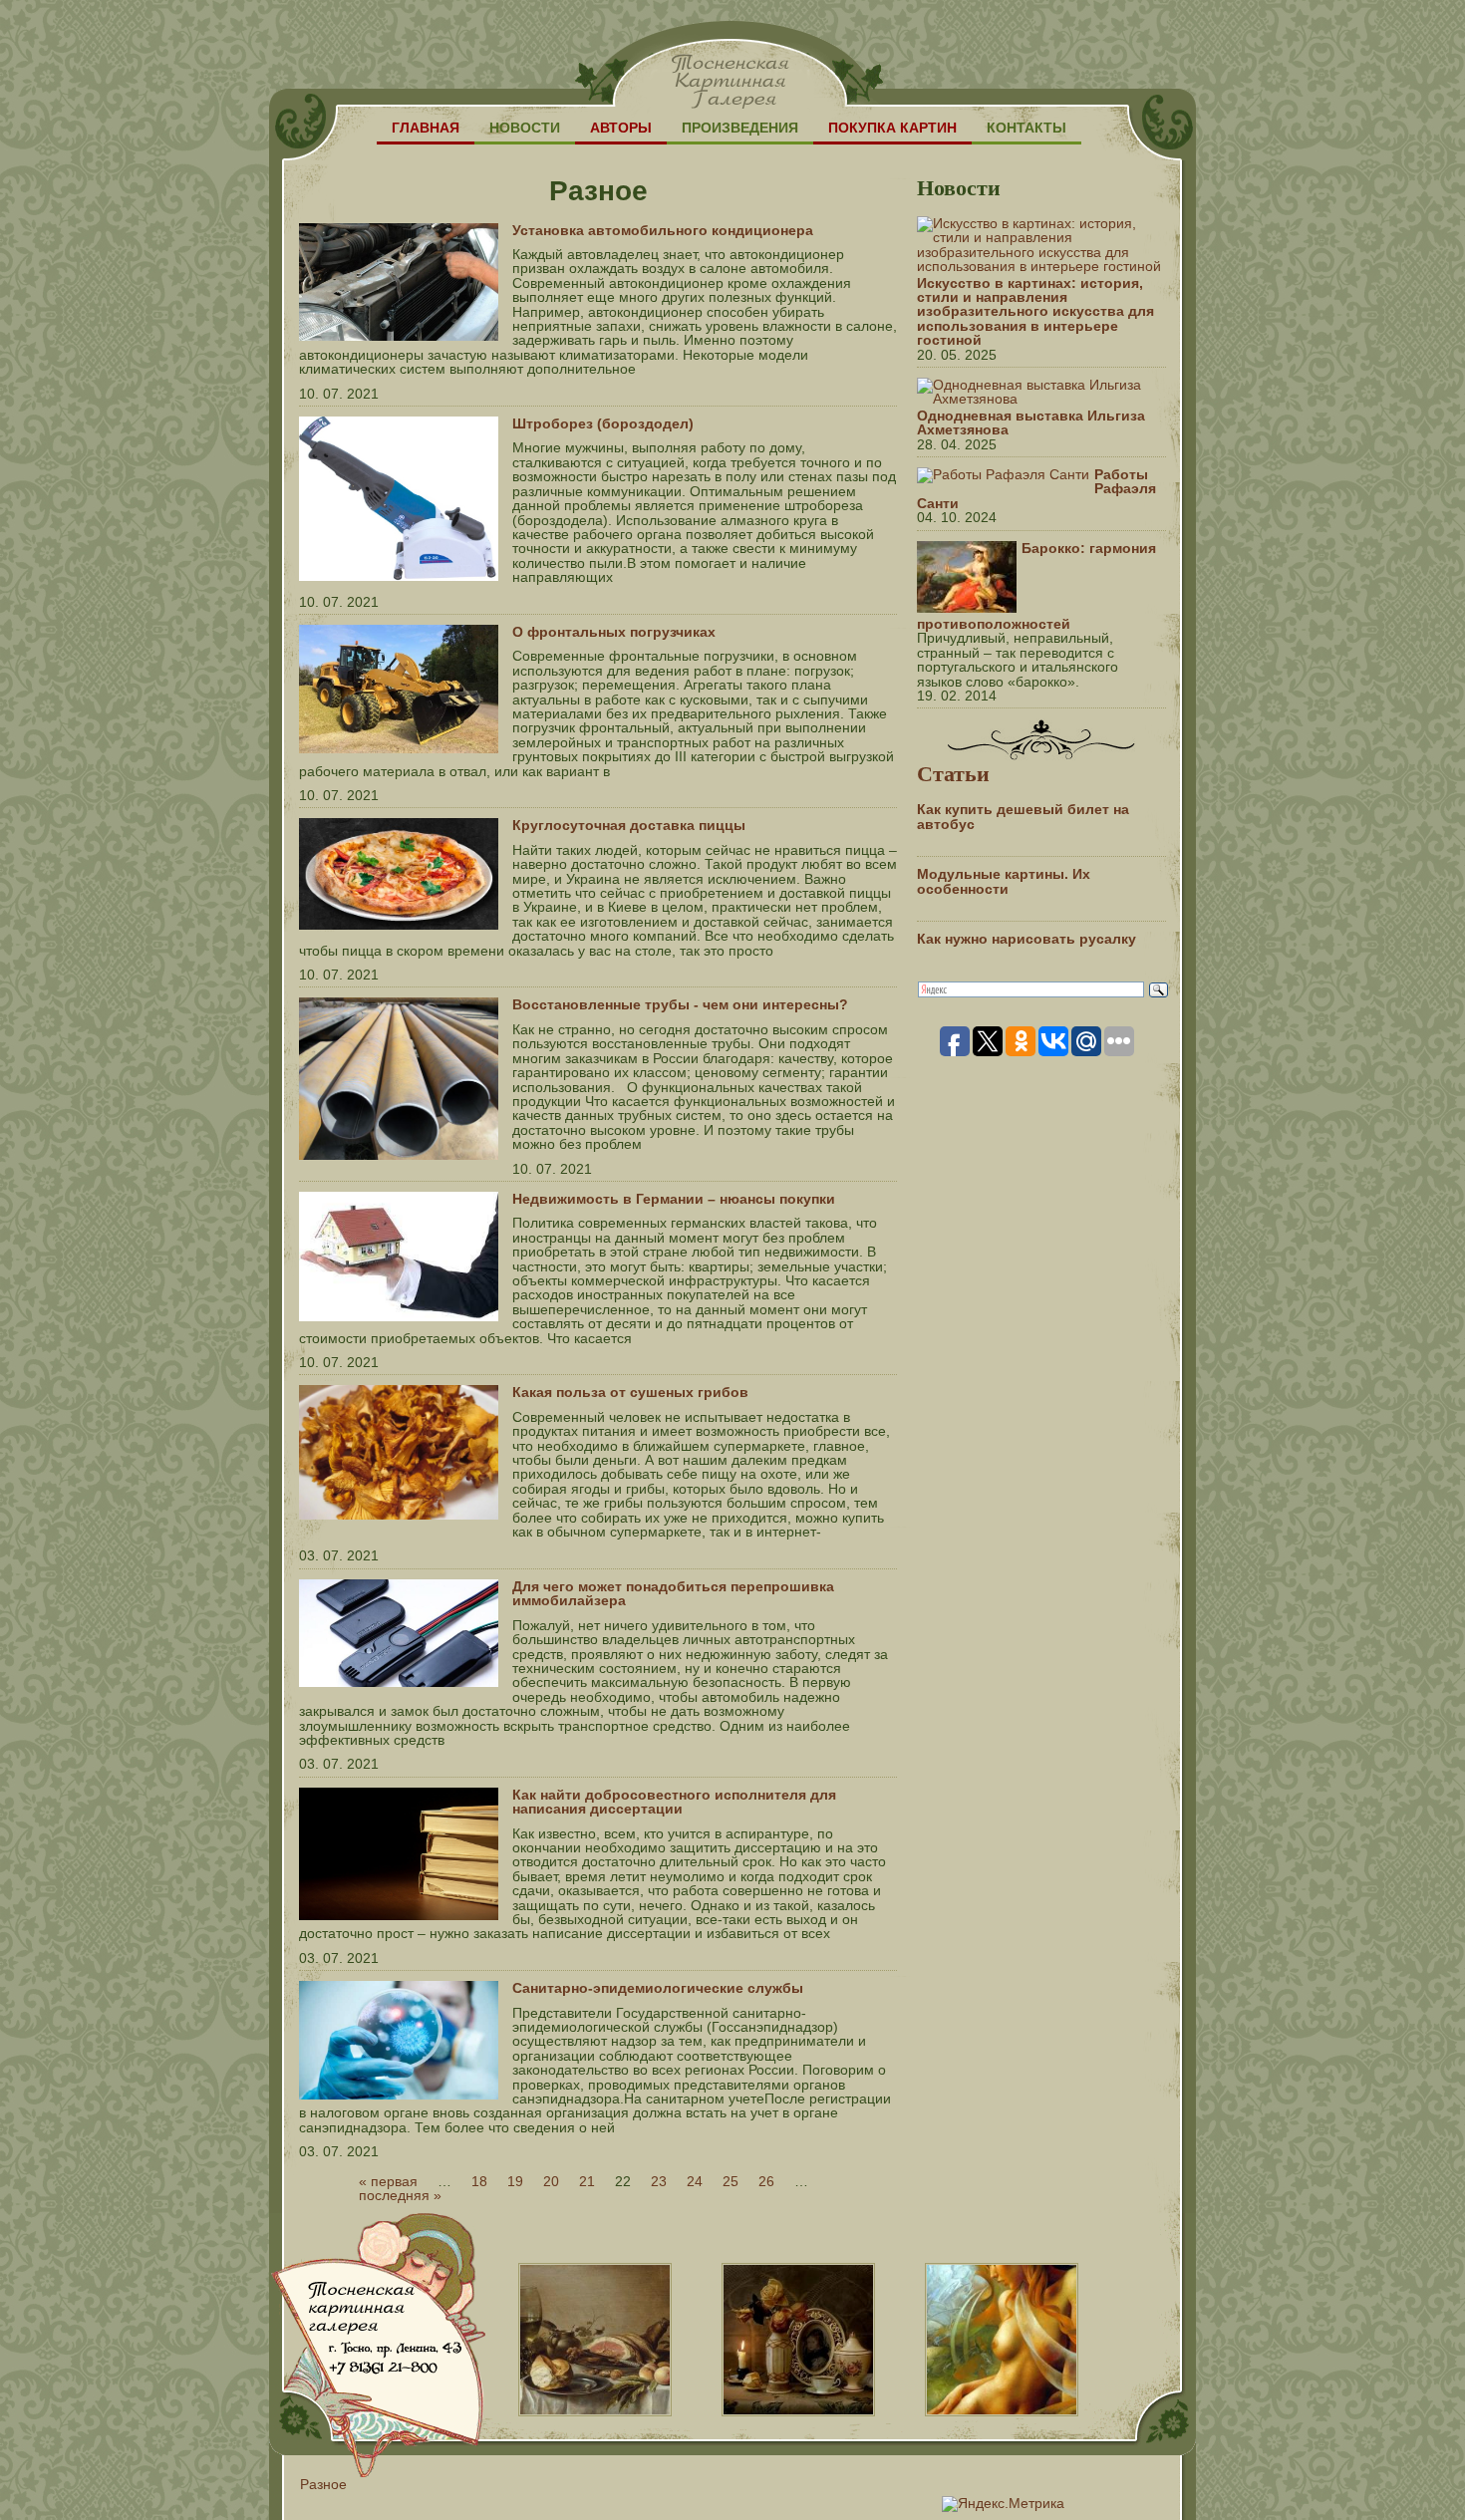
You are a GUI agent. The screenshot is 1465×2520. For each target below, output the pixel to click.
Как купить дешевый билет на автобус (1023, 816)
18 (479, 2181)
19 (515, 2181)
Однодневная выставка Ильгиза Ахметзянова (1031, 422)
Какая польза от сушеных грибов (630, 1392)
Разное (323, 2484)
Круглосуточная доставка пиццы (629, 825)
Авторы (621, 128)
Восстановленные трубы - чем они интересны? (680, 1004)
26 (766, 2181)
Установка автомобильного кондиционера (663, 230)
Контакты (1026, 128)
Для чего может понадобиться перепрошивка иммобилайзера (673, 1593)
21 (587, 2181)
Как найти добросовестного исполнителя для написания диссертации (674, 1802)
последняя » (400, 2195)
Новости (525, 128)
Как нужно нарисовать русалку (1026, 939)
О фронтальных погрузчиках (614, 632)
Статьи (953, 773)
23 (659, 2181)
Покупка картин (892, 128)
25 (731, 2181)
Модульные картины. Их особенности (1004, 881)
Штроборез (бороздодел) (603, 423)
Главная (426, 128)
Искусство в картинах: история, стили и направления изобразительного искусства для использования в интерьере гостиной (1035, 312)
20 (551, 2181)
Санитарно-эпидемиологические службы (658, 1988)
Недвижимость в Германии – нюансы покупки (674, 1199)
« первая (388, 2181)
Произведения (740, 128)
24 (695, 2181)
